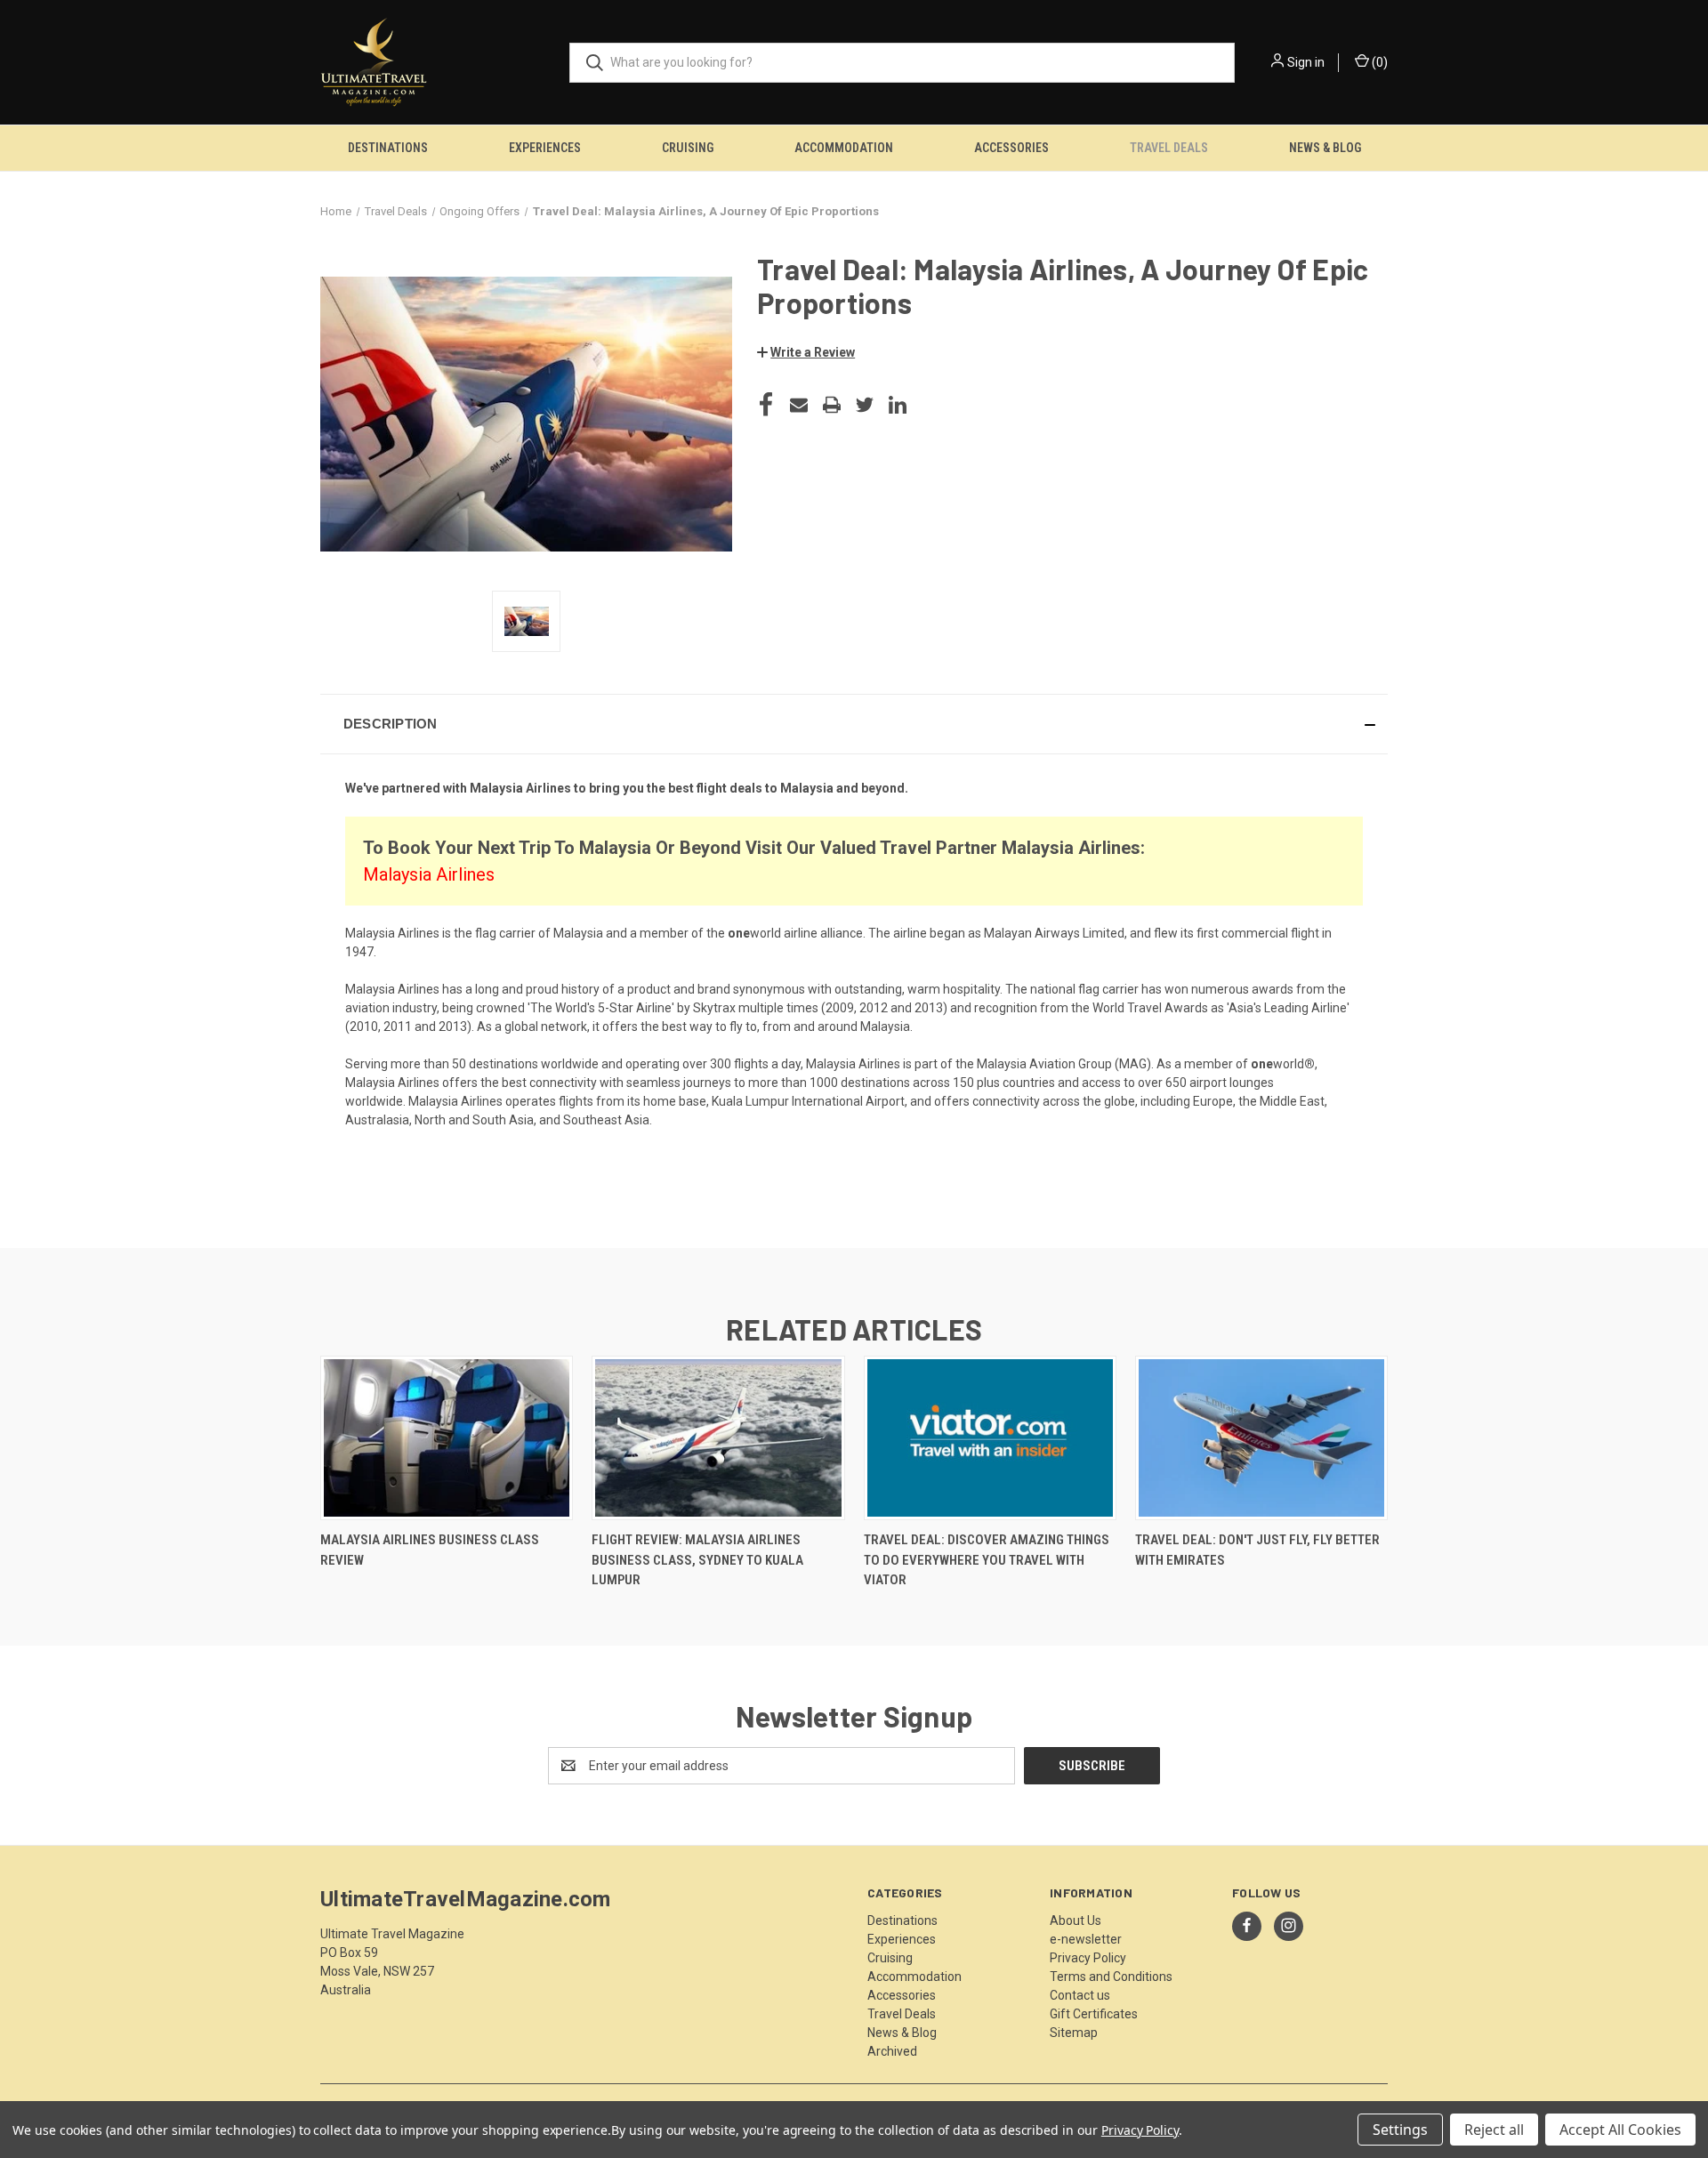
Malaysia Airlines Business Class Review (430, 1550)
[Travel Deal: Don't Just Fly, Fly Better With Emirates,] (1261, 1438)
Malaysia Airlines (429, 874)
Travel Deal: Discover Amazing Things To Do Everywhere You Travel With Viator (987, 1560)
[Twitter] (865, 405)
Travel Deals (1169, 148)
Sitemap (1074, 2033)
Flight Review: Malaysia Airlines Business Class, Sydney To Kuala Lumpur (697, 1560)
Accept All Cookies (1620, 2130)
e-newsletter (1086, 1939)
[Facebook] (766, 405)
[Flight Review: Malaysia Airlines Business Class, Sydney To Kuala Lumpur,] (718, 1438)
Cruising (688, 148)
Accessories (1011, 148)
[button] (806, 352)
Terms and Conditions (1111, 1977)
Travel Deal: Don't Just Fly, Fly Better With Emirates (1257, 1550)
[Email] (799, 405)
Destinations (388, 148)
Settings (1400, 2130)
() (1378, 62)
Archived (892, 2051)
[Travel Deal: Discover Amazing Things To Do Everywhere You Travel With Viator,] (990, 1438)
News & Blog (1325, 148)
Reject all (1494, 2130)
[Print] (832, 405)
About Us (1076, 1920)
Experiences (545, 148)
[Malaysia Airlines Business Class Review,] (447, 1438)
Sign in (1306, 62)
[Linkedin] (898, 405)
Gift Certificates (1094, 2014)
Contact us (1080, 1995)
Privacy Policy (1088, 1958)
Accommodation (844, 148)
